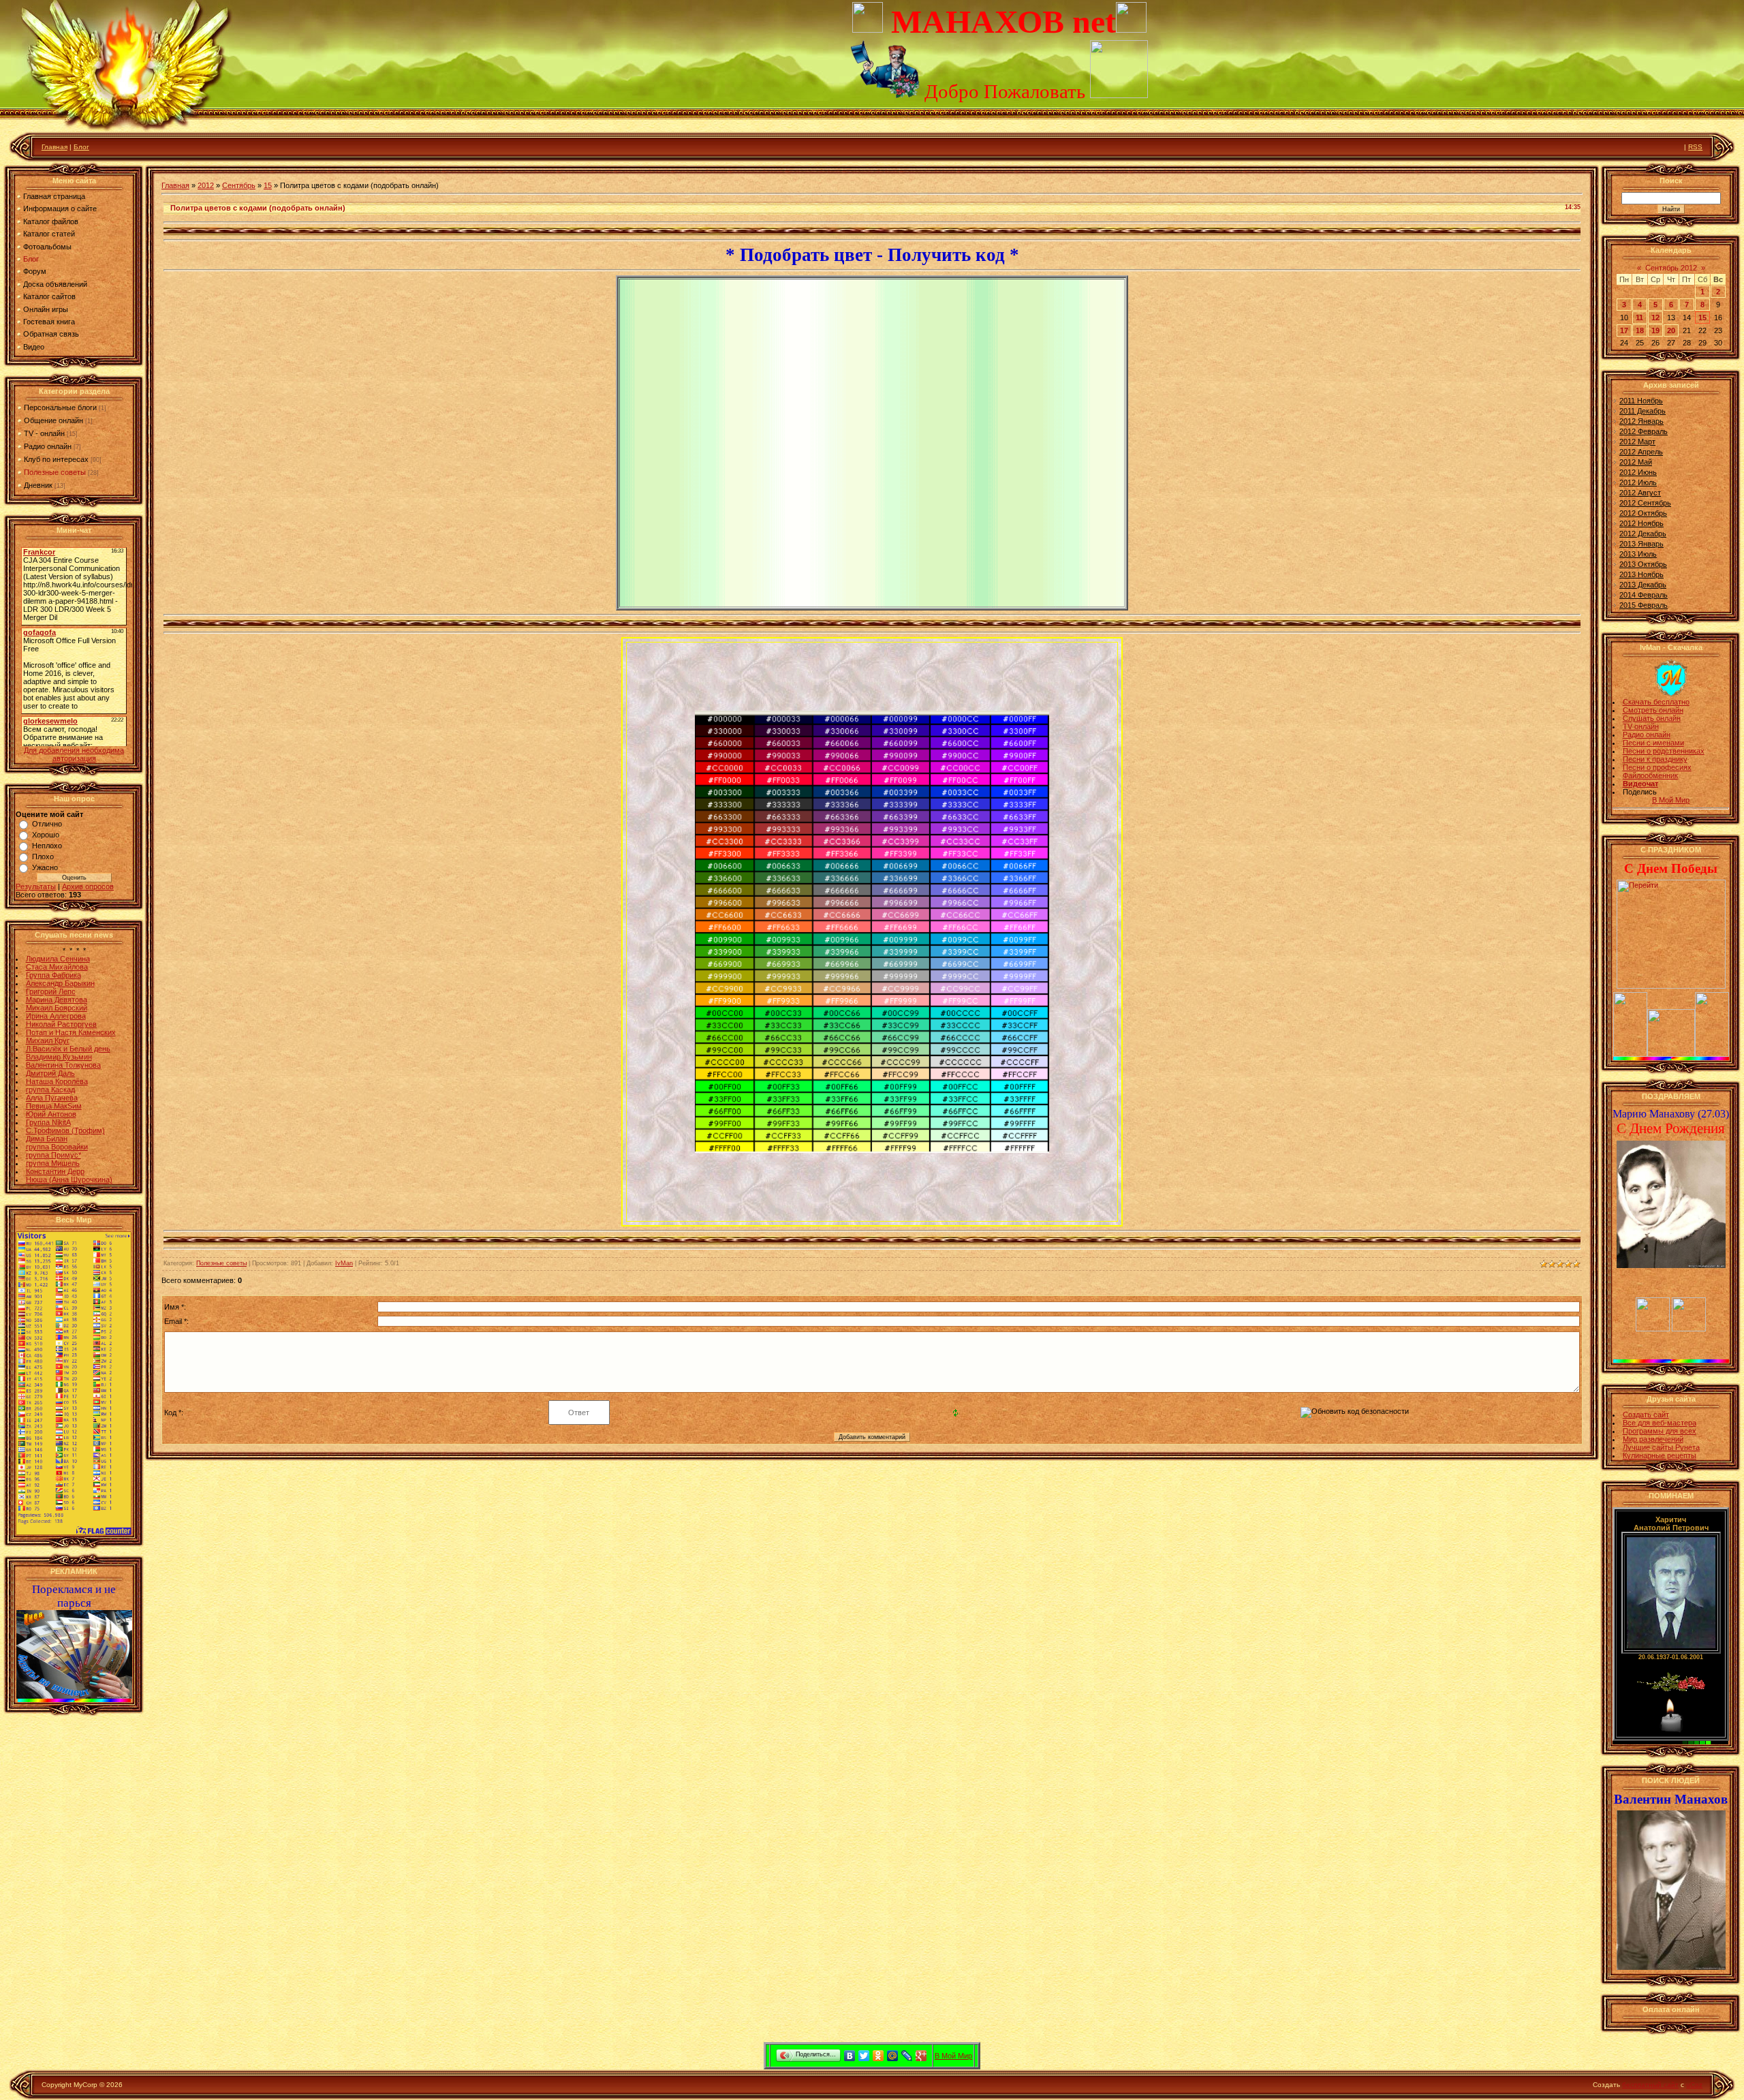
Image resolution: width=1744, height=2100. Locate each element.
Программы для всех (1660, 1431)
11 (1639, 318)
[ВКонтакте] (850, 2056)
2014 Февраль (1644, 595)
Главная (54, 147)
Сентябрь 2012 (1671, 268)
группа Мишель (53, 1163)
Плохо (43, 856)
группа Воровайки (57, 1147)
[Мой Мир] (893, 2056)
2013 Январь (1641, 544)
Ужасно (45, 867)
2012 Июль (1638, 482)
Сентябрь (239, 185)
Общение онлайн (53, 420)
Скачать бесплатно (1656, 702)
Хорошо (46, 835)
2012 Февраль (1644, 431)
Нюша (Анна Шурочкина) (69, 1179)
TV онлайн (1641, 726)
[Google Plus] (921, 2056)
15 (268, 185)
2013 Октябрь (1643, 564)
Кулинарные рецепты (1660, 1455)
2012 (206, 185)
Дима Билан (47, 1139)
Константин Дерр (55, 1171)
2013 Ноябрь (1641, 574)
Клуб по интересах (56, 459)
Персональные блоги (60, 407)
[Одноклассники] (878, 2056)
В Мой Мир (1671, 800)
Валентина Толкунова (63, 1065)
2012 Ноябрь (1641, 523)
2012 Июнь (1638, 472)
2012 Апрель (1641, 452)
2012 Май (1636, 462)
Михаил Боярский (57, 1008)
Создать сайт (1646, 1415)
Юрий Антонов (51, 1114)
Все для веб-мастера (1660, 1423)
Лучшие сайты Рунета (1661, 1447)
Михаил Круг (48, 1040)
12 (1655, 318)
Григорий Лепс (51, 991)
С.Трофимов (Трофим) (65, 1130)
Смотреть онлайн (1653, 710)
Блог (81, 147)
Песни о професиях (1657, 767)
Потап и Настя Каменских (71, 1032)
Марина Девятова (57, 1000)
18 (1640, 330)
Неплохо (47, 846)
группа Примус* (53, 1155)
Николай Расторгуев (61, 1024)
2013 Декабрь (1643, 585)
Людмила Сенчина (58, 959)
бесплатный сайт (1650, 2085)
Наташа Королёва (57, 1081)
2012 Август (1640, 493)
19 (1655, 330)
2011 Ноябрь (1641, 401)
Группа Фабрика (53, 975)
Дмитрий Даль (50, 1073)
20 (1671, 330)
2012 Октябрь (1643, 513)
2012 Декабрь (1643, 534)
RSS (1695, 147)
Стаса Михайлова (57, 967)
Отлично (47, 824)
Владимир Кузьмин (59, 1057)
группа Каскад (50, 1090)
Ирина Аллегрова (56, 1016)
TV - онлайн (44, 433)
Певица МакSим (54, 1106)
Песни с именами (1653, 743)
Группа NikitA (48, 1122)
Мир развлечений (1653, 1439)
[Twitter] (864, 2056)
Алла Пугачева (52, 1098)
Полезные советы (55, 472)
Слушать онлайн (1652, 718)
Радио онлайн (48, 446)
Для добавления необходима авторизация (74, 754)
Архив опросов (88, 886)
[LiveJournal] (907, 2056)
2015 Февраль (1644, 605)
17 (1624, 330)
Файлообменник (1650, 775)
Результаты (36, 886)
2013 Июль (1638, 554)
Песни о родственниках (1664, 751)
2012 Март (1637, 442)
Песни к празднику (1655, 759)
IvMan (344, 1263)
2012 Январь (1641, 421)
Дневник (38, 485)
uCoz (1694, 2085)
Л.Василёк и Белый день (68, 1049)
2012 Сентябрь (1645, 503)
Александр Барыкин (60, 983)
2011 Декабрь (1642, 411)
